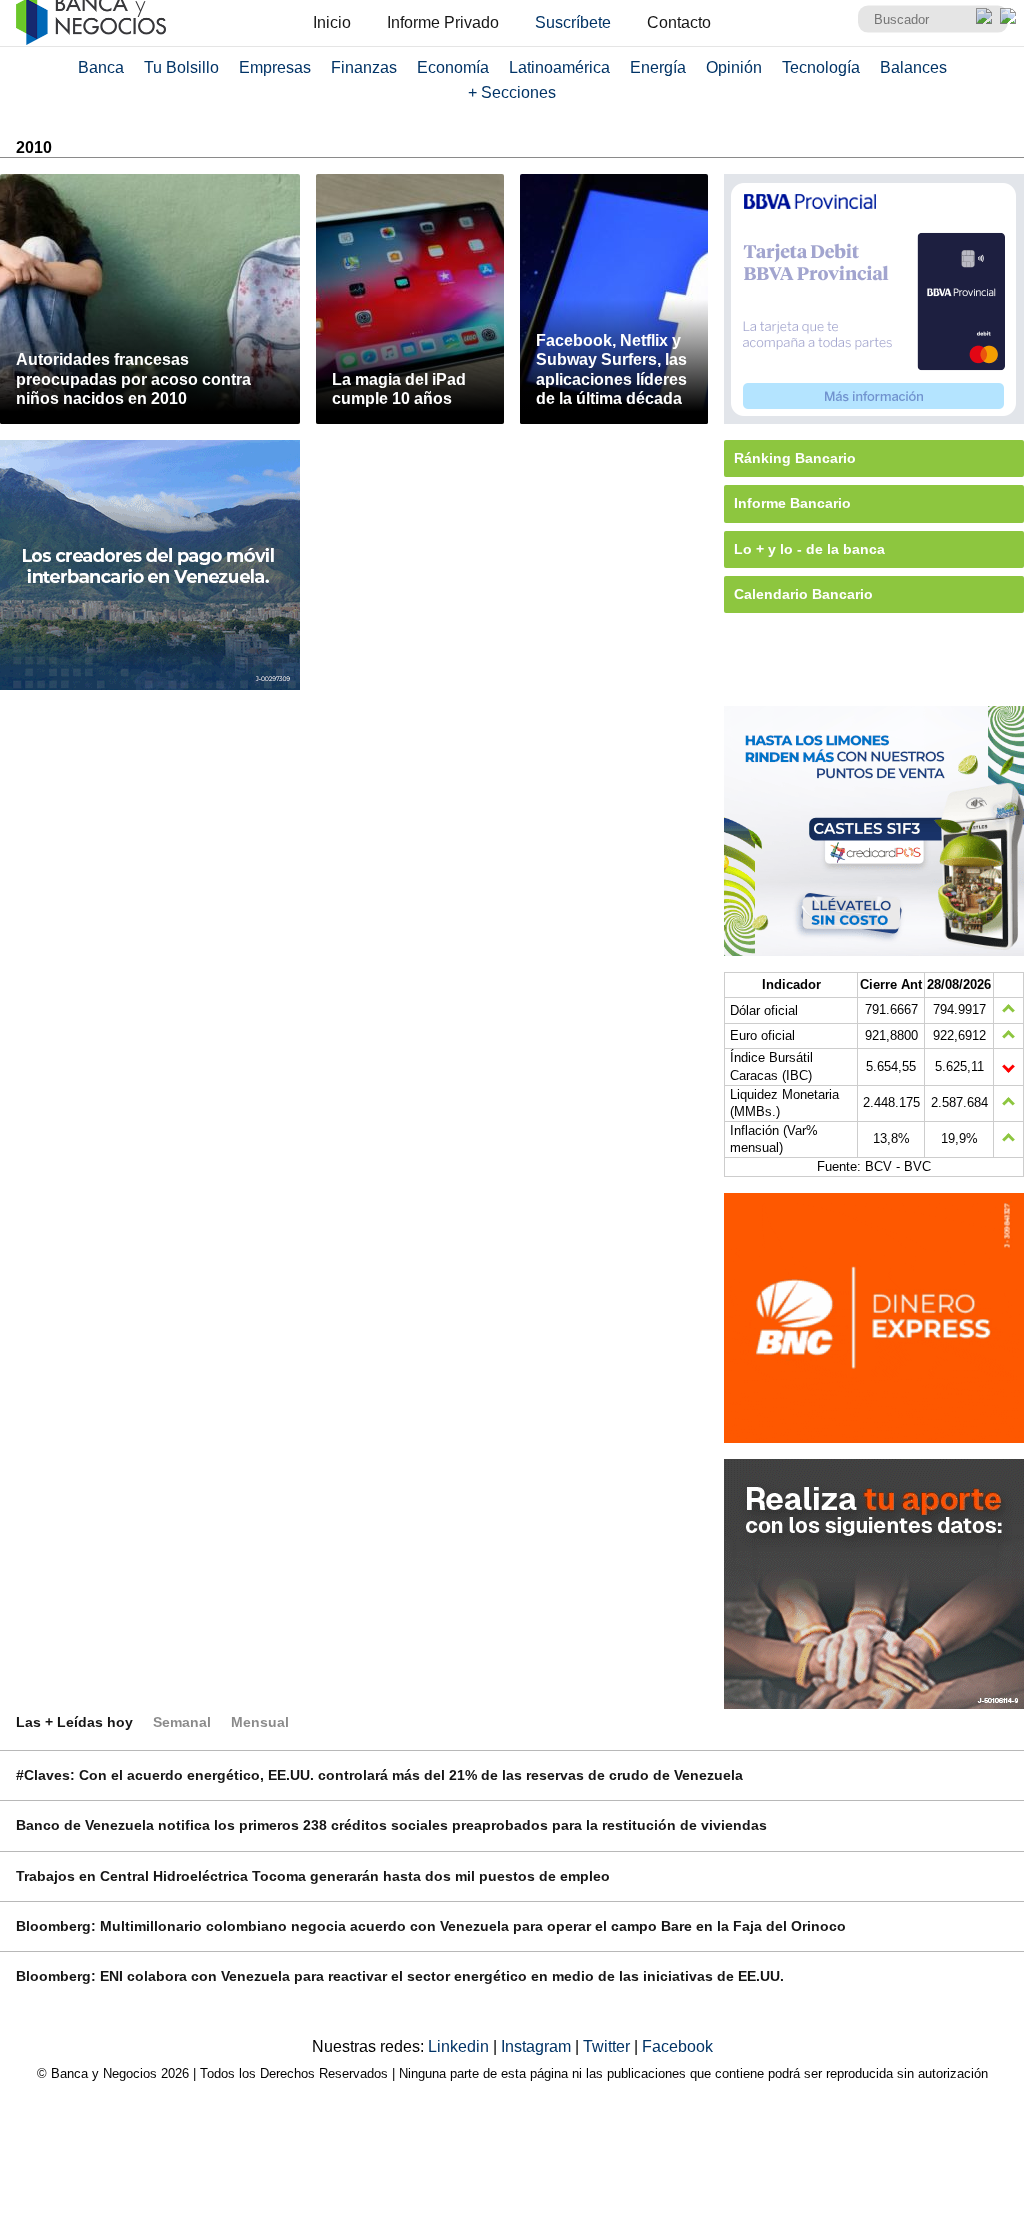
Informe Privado (443, 22)
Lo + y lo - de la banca (809, 549)
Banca (101, 67)
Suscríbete (573, 22)
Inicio (332, 22)
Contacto (679, 22)
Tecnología (821, 67)
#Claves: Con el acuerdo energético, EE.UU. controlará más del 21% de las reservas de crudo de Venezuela (379, 1775)
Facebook (677, 2046)
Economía (453, 67)
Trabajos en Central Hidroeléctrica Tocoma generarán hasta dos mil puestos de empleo (313, 1876)
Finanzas (364, 67)
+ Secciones (512, 92)
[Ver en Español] (1008, 16)
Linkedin (460, 2046)
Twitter (608, 2046)
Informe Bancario (792, 503)
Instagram (538, 2046)
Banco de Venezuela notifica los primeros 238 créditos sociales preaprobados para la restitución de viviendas (391, 1825)
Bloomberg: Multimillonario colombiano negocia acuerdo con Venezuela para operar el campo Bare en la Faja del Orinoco (431, 1926)
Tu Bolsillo (181, 67)
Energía (658, 67)
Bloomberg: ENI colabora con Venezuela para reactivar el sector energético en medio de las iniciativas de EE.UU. (400, 1976)
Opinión (734, 67)
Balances (913, 67)
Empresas (275, 67)
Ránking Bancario (795, 458)
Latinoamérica (559, 67)
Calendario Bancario (803, 594)
